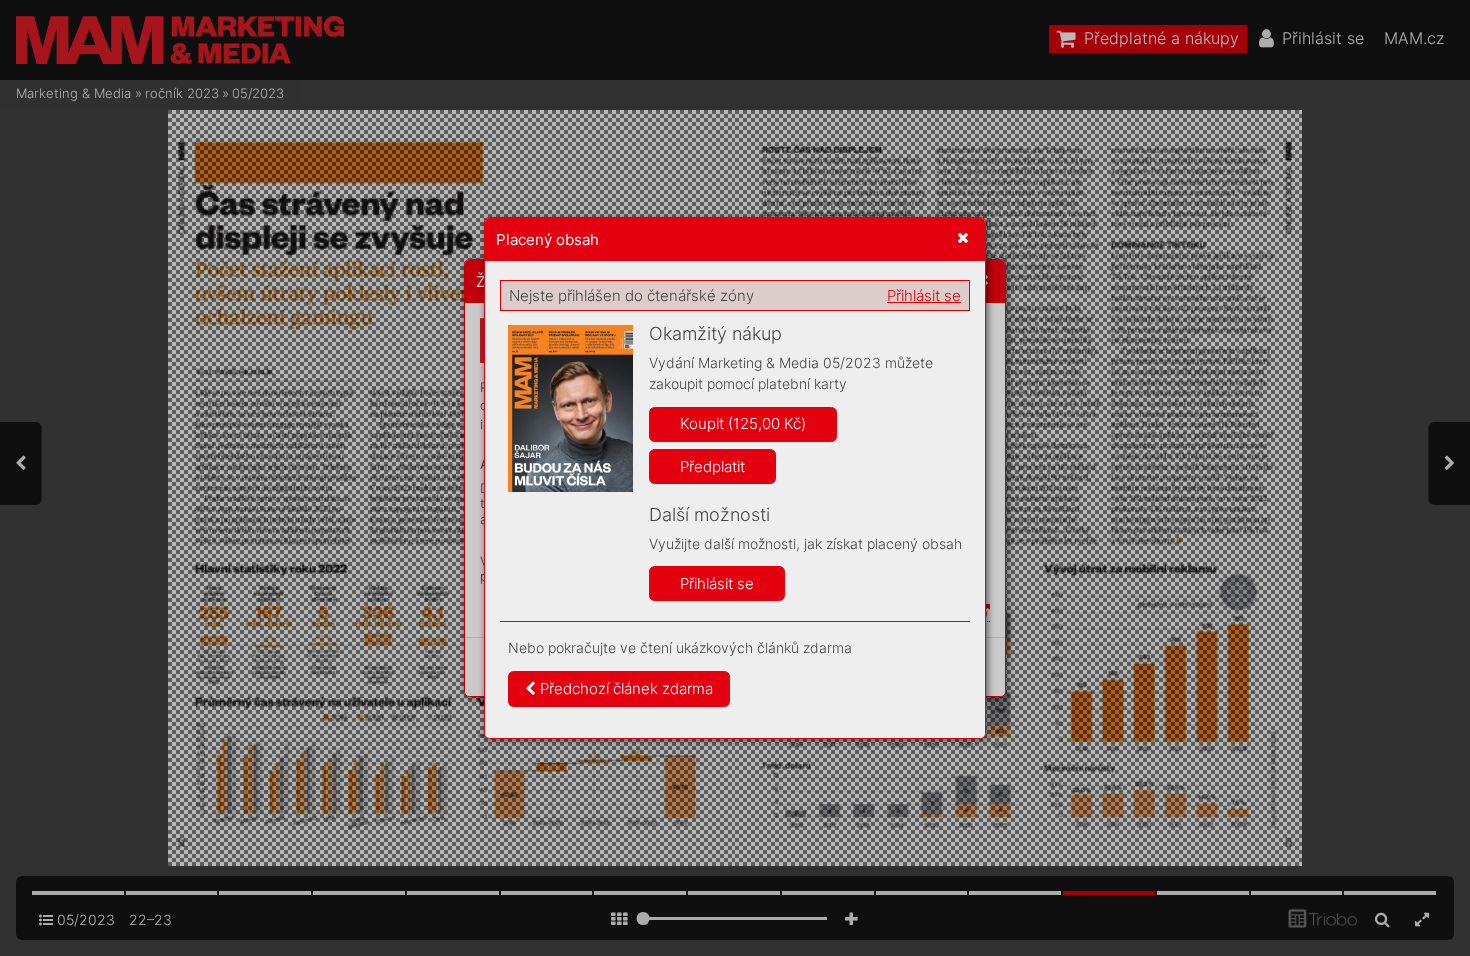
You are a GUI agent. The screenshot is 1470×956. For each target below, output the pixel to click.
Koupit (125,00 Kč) (743, 423)
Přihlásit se (924, 295)
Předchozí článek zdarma (624, 688)
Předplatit (712, 466)
